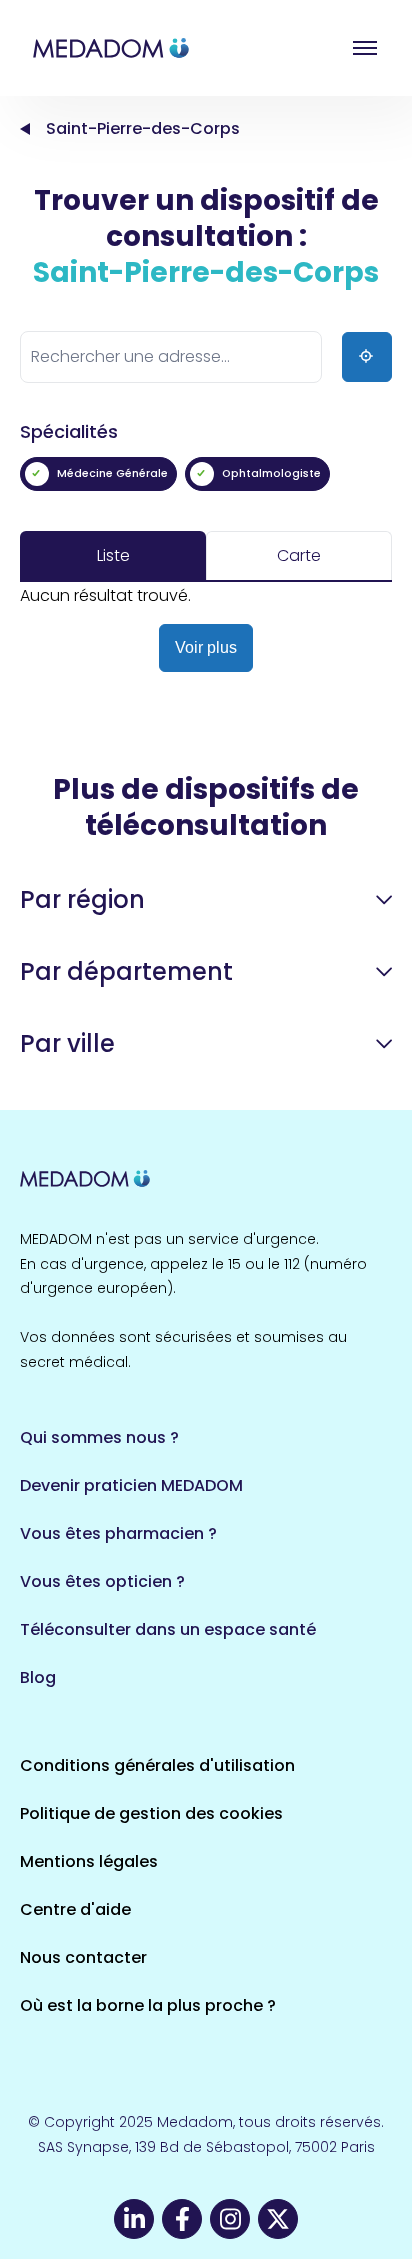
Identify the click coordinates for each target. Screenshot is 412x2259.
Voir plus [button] (206, 647)
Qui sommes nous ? (99, 1437)
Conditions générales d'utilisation (157, 1765)
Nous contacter (83, 1957)
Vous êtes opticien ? (102, 1581)
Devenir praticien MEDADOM (131, 1485)
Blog (38, 1677)
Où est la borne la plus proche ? (148, 2005)
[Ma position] (367, 357)
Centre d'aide (75, 1909)
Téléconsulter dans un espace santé (168, 1629)
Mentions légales (89, 1861)
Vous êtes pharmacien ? (118, 1533)
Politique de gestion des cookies (151, 1813)
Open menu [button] (365, 48)
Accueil (25, 129)
